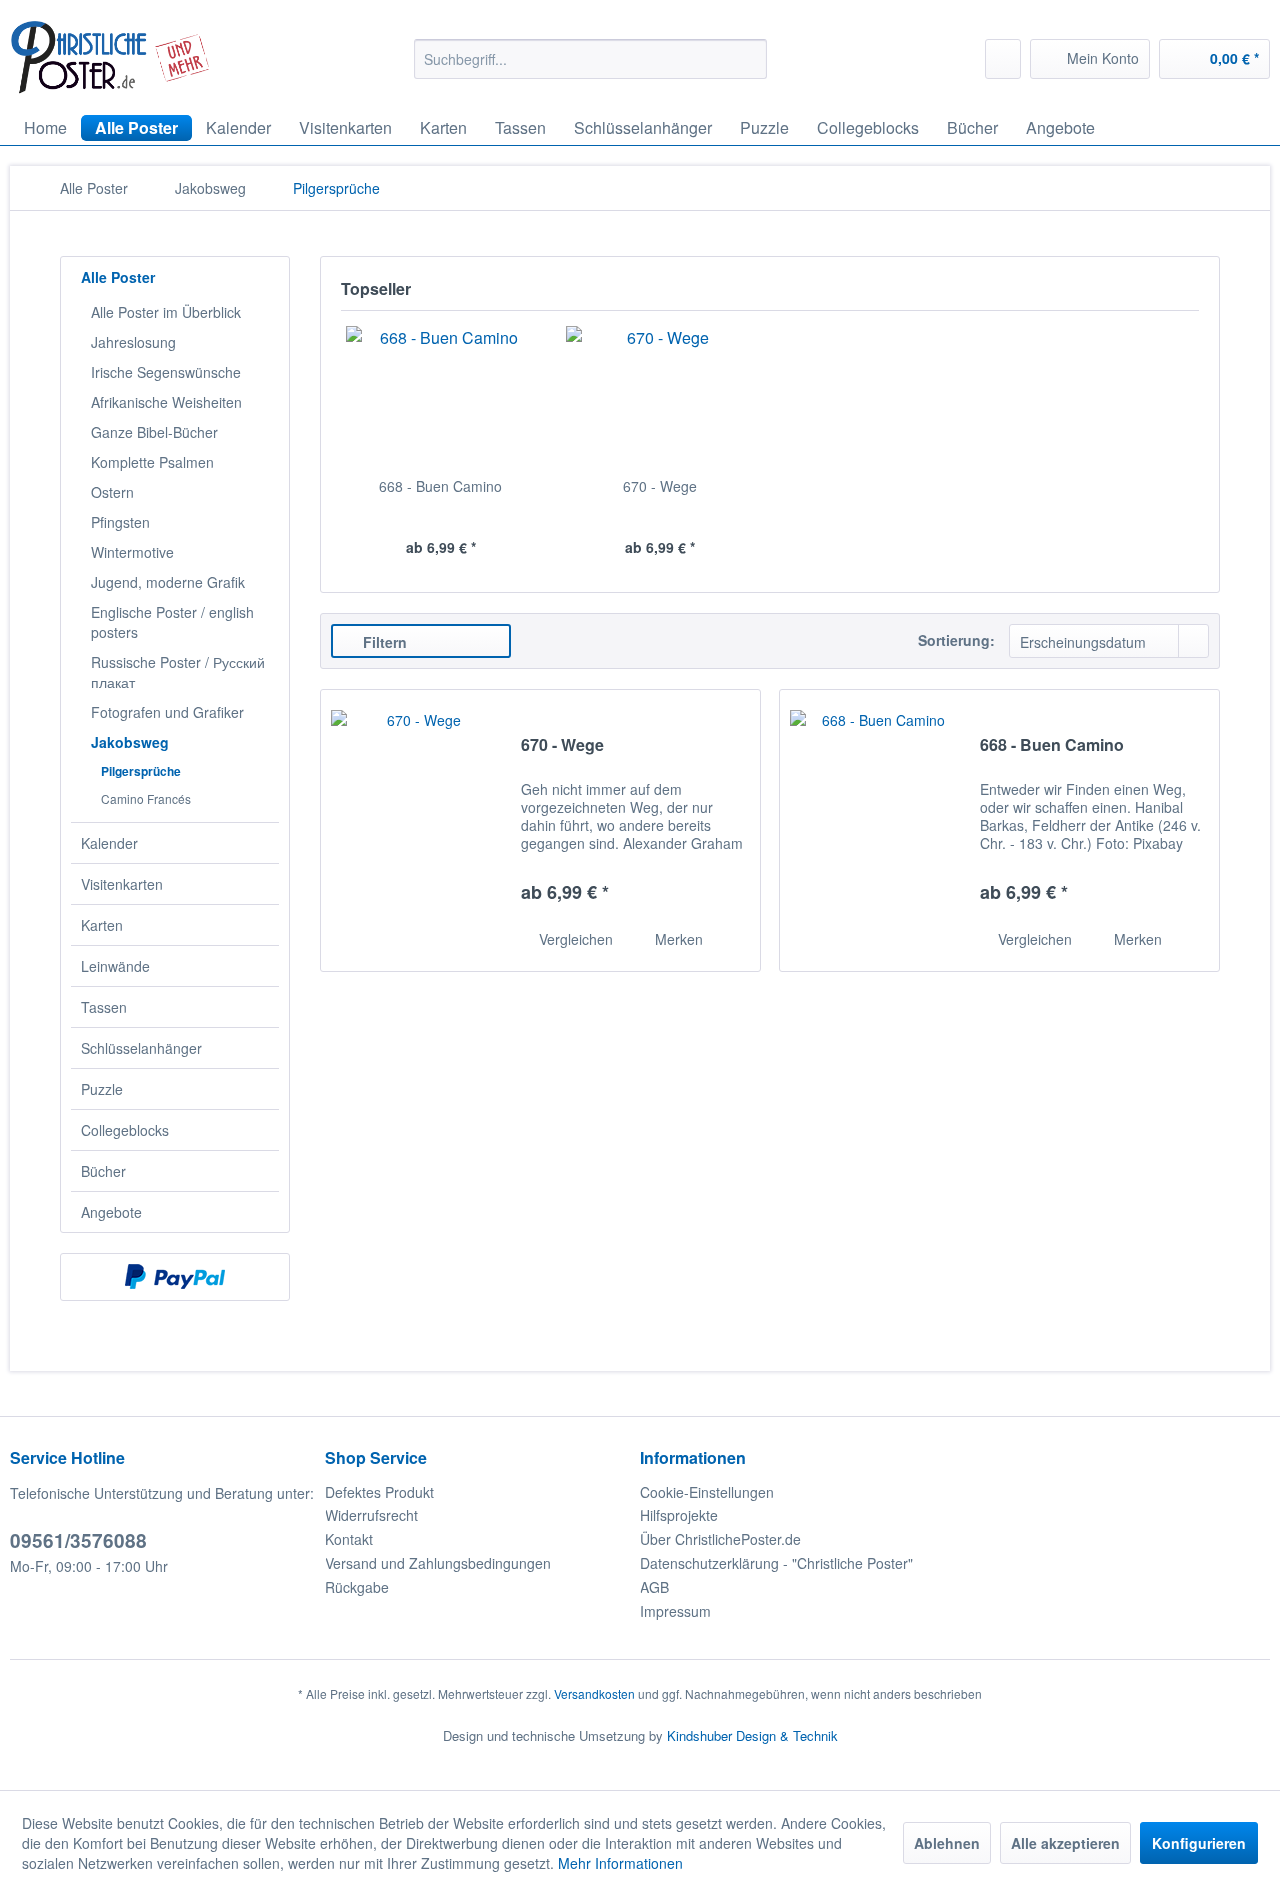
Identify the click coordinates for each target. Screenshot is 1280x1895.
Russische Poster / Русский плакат (178, 672)
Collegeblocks (125, 1130)
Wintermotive (132, 552)
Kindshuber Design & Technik (752, 1735)
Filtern (383, 642)
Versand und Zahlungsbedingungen (438, 1563)
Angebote (111, 1212)
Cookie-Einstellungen (707, 1492)
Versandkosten (594, 1693)
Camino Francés (146, 798)
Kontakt (349, 1539)
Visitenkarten (122, 884)
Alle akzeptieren (1065, 1843)
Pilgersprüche (141, 771)
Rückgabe (357, 1587)
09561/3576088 (78, 1540)
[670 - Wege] (661, 396)
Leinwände (115, 966)
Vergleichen (574, 939)
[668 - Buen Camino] (441, 396)
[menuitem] (590, 59)
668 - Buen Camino (440, 486)
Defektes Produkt (379, 1492)
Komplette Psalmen (152, 462)
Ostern (112, 492)
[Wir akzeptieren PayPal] (175, 1277)
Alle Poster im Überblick (166, 312)
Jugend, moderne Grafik (168, 582)
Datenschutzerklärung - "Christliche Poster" (776, 1563)
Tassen (104, 1007)
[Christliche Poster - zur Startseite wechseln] (110, 57)
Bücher (103, 1171)
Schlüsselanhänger (141, 1048)
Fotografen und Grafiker (167, 712)
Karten (102, 925)
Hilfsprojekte (679, 1515)
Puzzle (102, 1089)
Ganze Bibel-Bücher (154, 432)
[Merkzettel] (1003, 59)
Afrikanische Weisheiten (166, 402)
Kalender (109, 843)
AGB (654, 1587)
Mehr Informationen (620, 1863)
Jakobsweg (130, 742)
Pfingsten (120, 522)
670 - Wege (660, 486)
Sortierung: (956, 640)
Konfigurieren (1199, 1843)
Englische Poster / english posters (172, 622)
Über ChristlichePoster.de (720, 1539)
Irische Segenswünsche (166, 372)
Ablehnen (947, 1843)
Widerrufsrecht (371, 1515)
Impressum (675, 1611)
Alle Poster (118, 277)
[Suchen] (748, 59)
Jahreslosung (133, 342)
